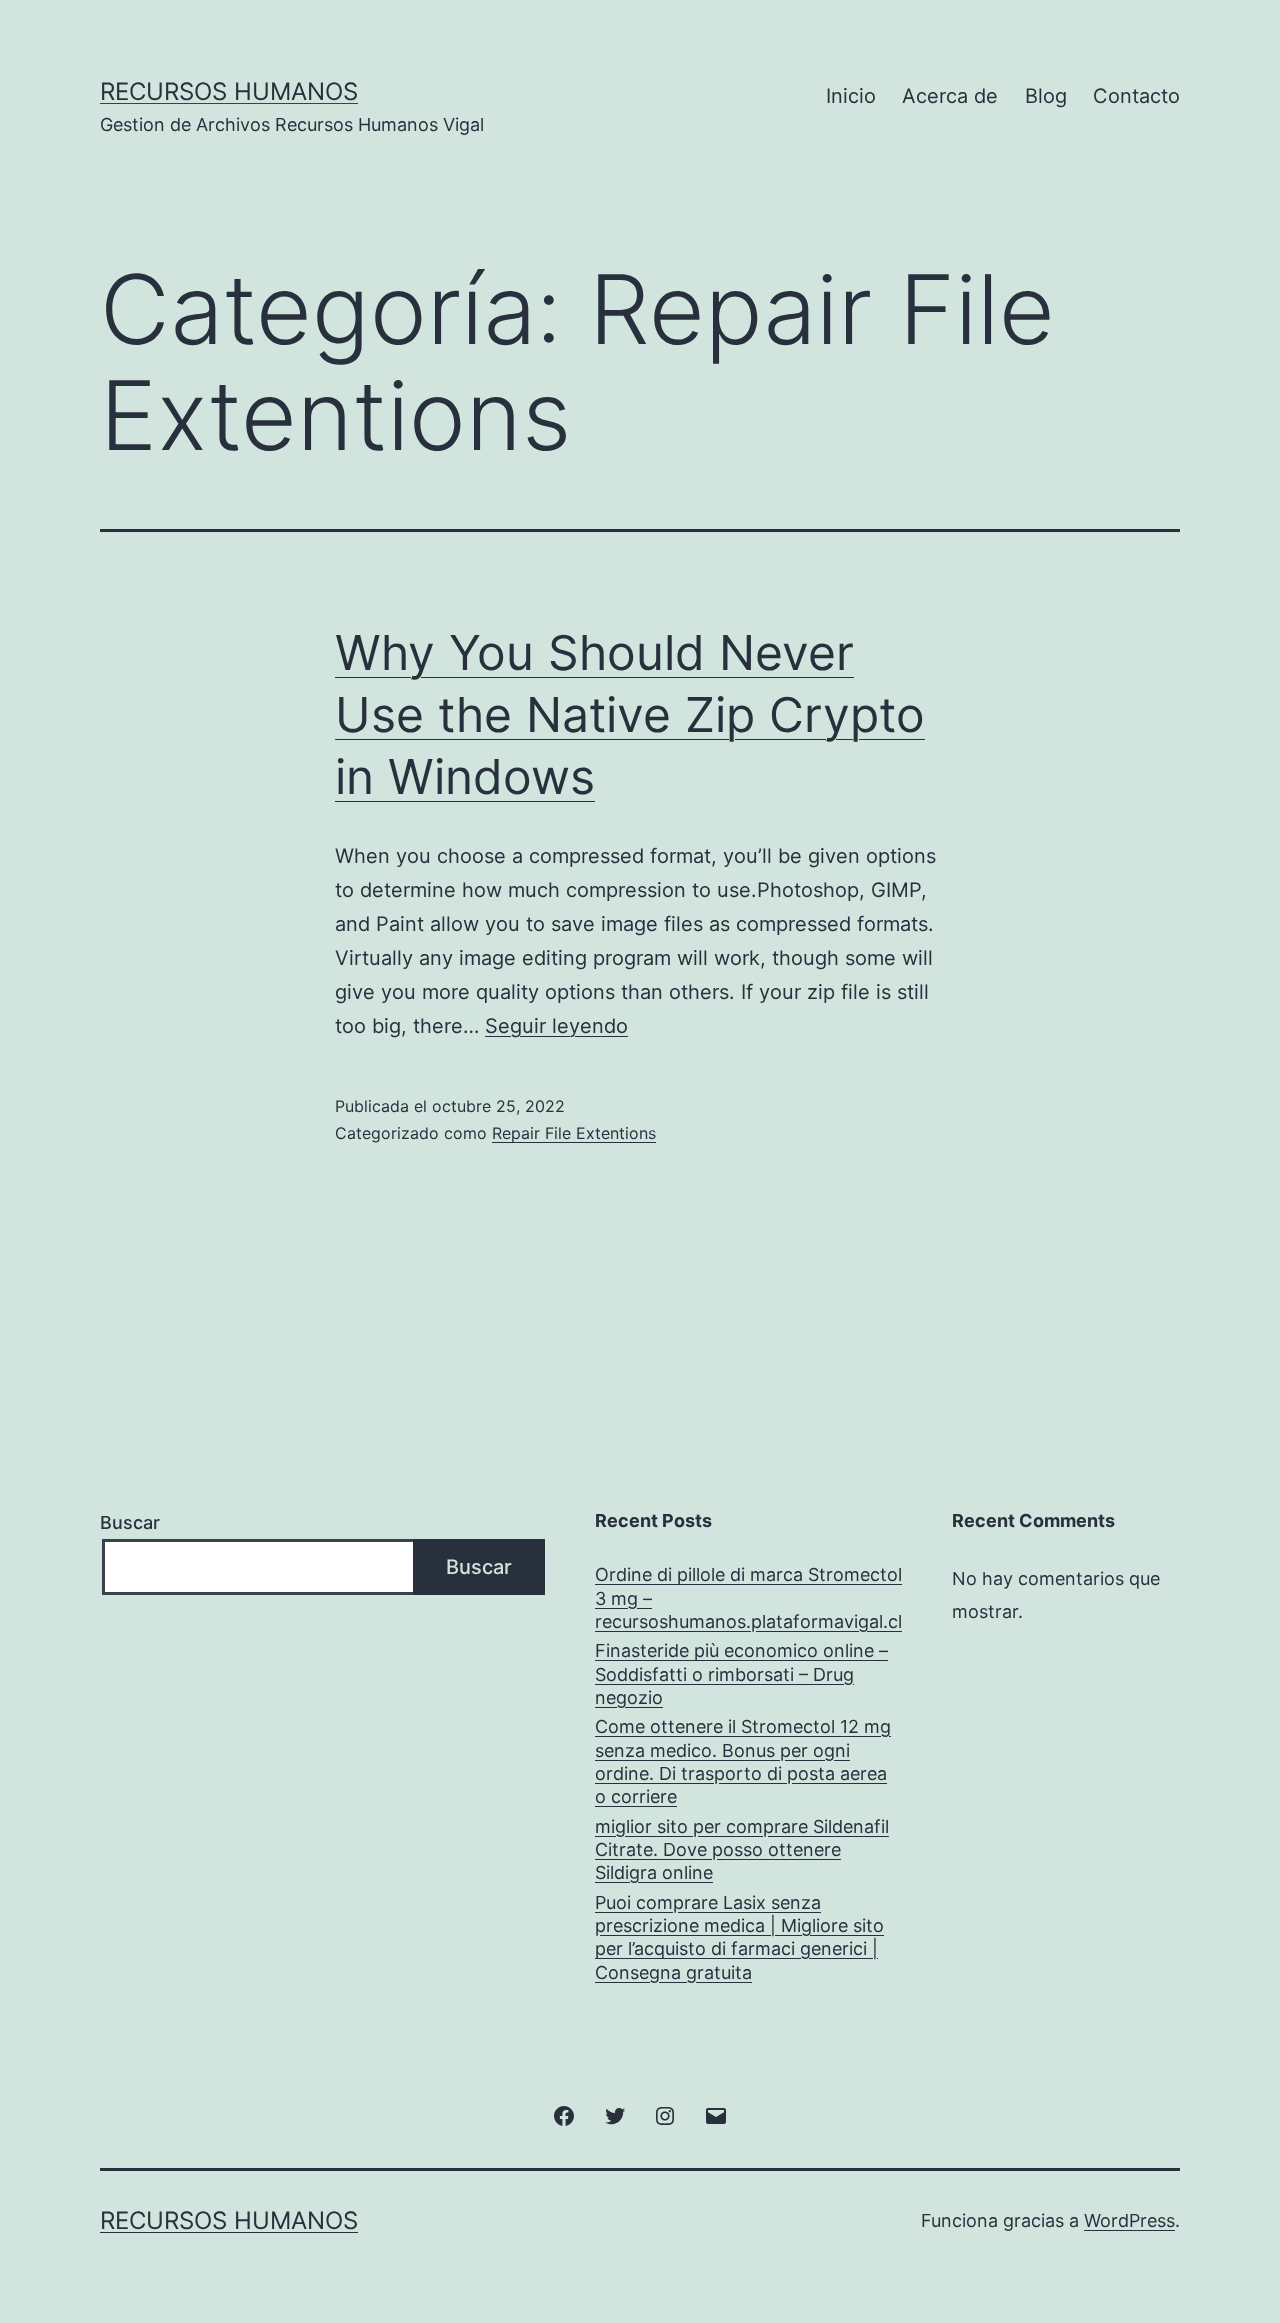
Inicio (851, 96)
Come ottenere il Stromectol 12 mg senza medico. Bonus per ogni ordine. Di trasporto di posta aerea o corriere (743, 1761)
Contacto (1136, 96)
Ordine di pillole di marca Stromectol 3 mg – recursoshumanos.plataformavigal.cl (748, 1598)
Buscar (130, 1522)
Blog (1046, 96)
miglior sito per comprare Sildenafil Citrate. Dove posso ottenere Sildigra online (742, 1850)
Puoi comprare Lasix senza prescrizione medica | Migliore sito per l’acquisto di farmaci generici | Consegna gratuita (739, 1937)
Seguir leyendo (556, 1026)
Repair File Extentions (574, 1133)
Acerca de (950, 96)
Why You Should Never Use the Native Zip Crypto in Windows (630, 715)
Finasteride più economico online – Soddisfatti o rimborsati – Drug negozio (741, 1674)
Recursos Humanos (229, 91)
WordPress (1129, 2220)
